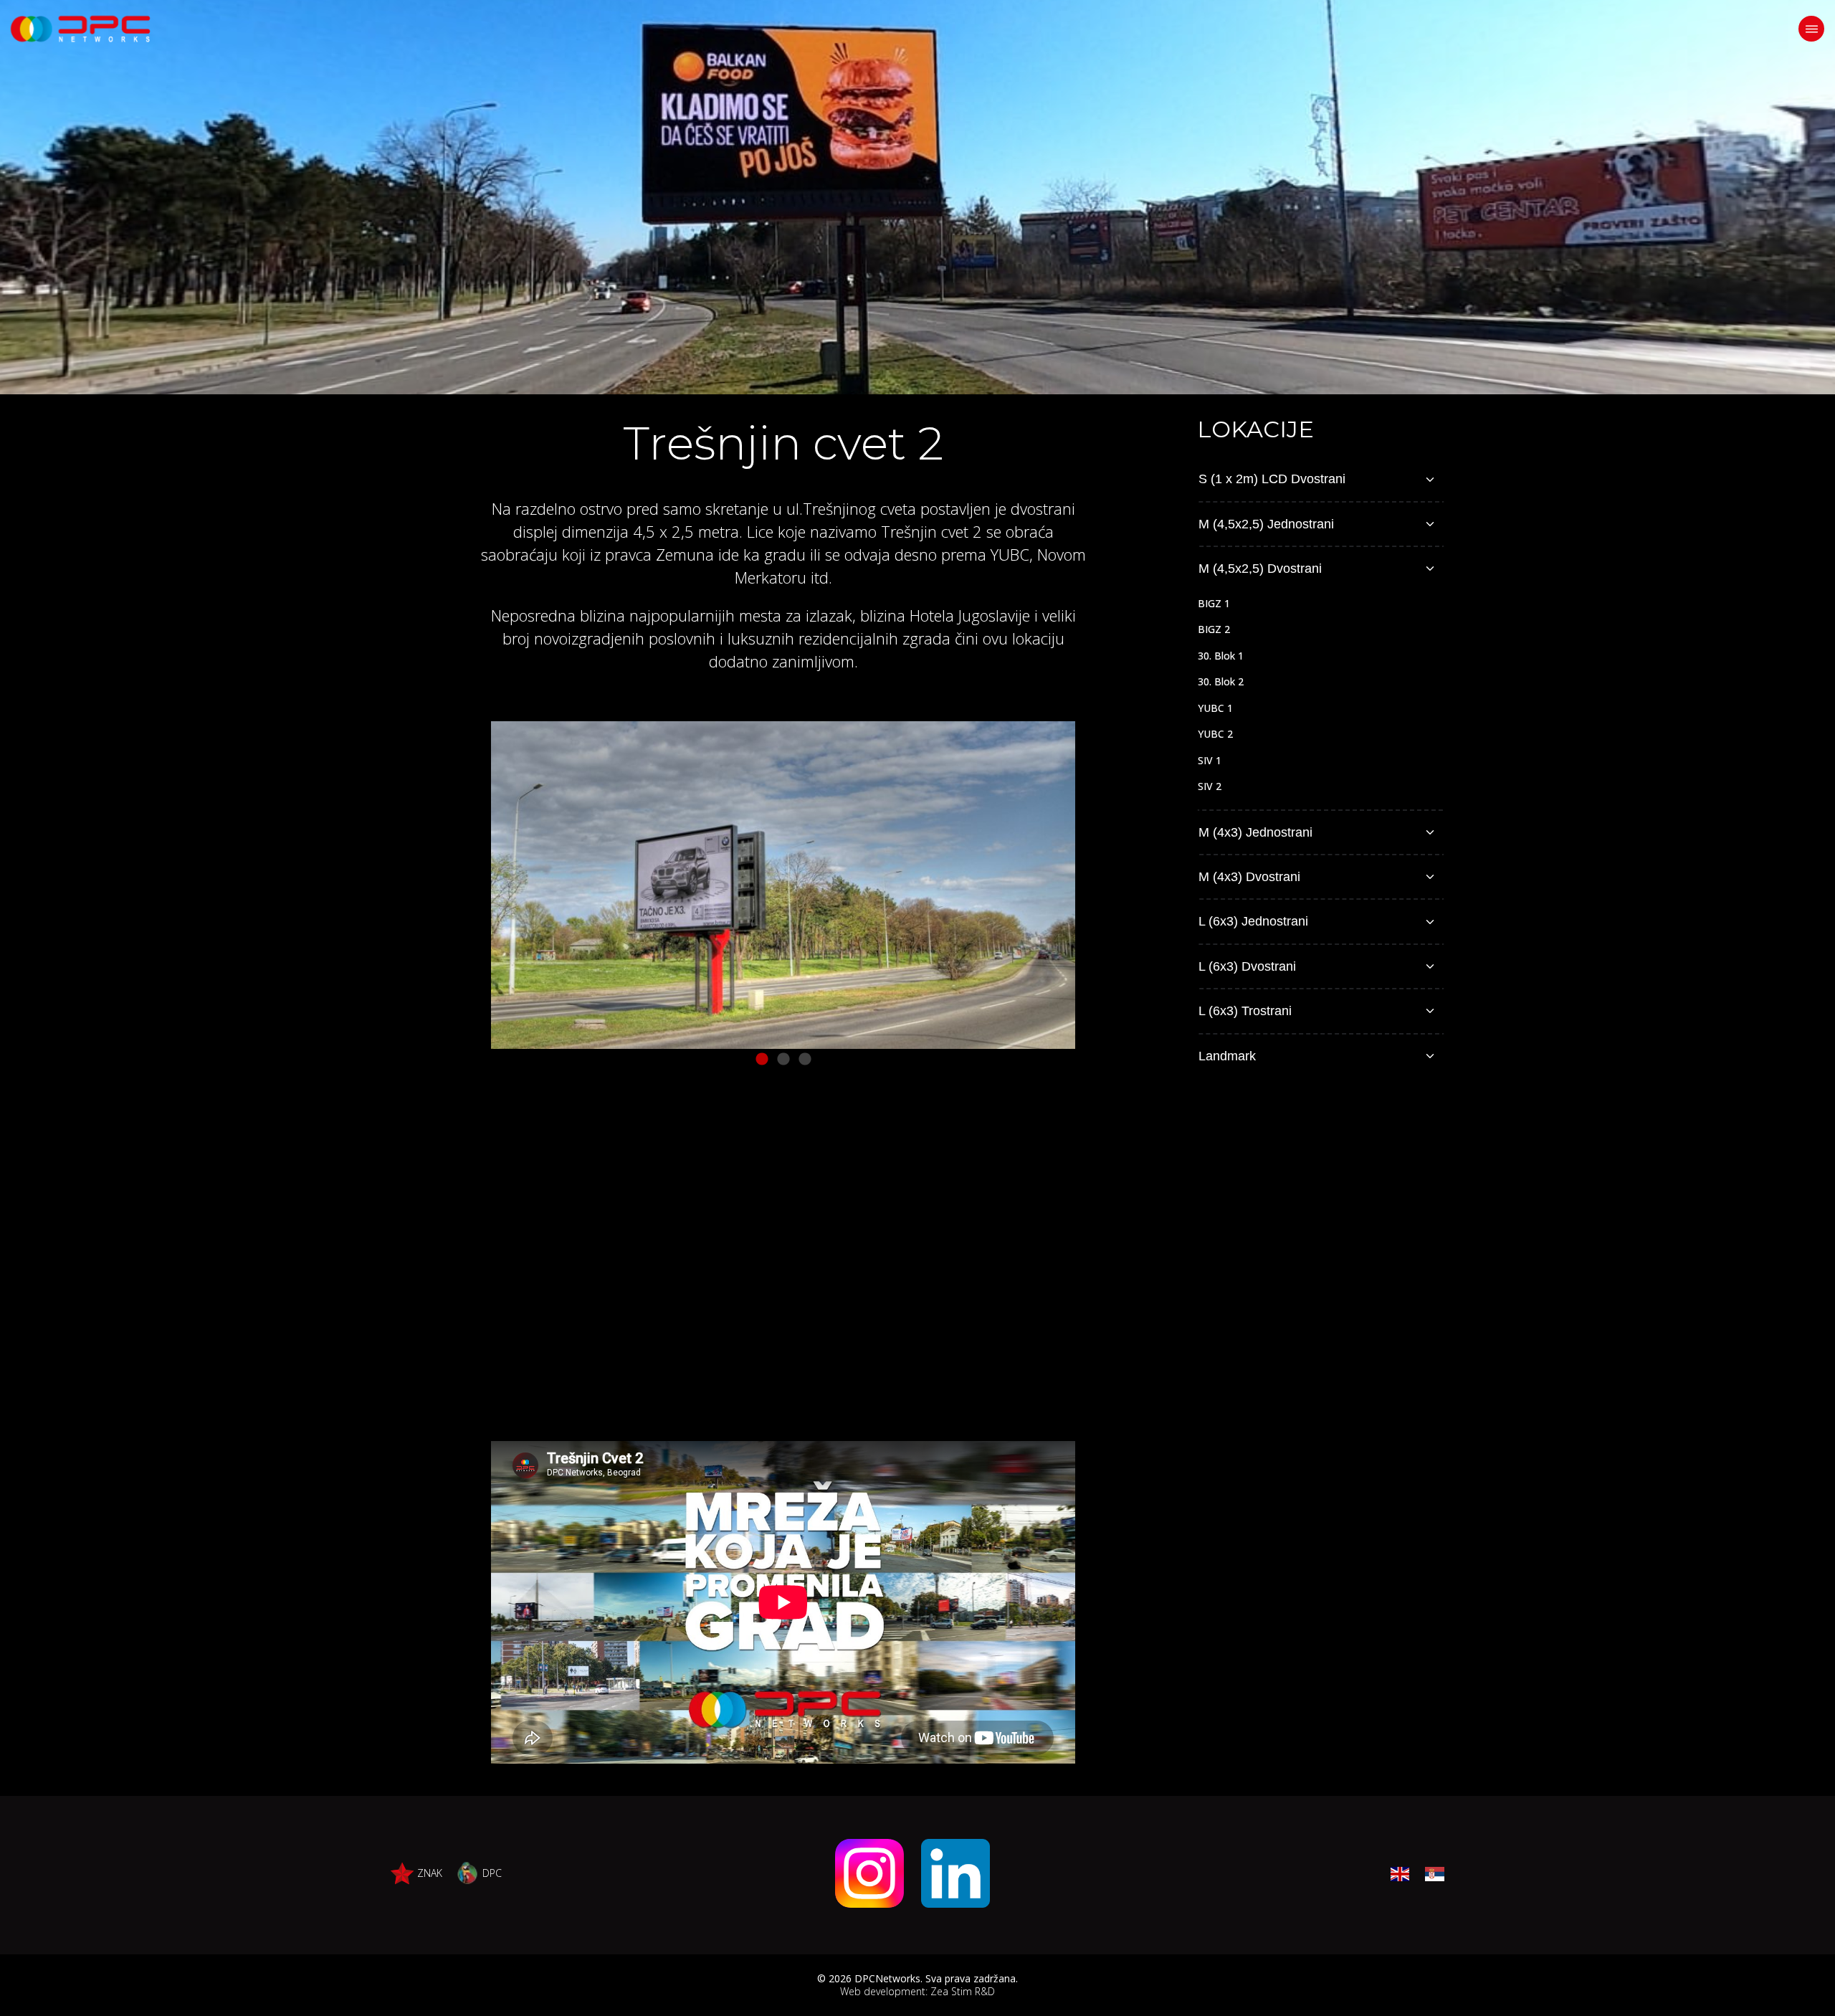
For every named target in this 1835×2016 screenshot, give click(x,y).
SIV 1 (1210, 760)
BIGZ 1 (1214, 603)
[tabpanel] (783, 885)
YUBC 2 (1215, 734)
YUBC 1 (1215, 708)
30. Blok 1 (1221, 656)
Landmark (1227, 1056)
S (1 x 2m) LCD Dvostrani (1272, 479)
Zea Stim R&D (963, 1991)
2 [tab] (783, 1060)
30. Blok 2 (1221, 681)
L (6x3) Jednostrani (1253, 921)
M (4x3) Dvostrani (1249, 877)
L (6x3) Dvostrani (1247, 966)
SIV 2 (1210, 786)
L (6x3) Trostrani (1245, 1011)
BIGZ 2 (1214, 629)
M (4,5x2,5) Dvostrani (1260, 569)
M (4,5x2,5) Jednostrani (1266, 524)
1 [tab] (762, 1060)
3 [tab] (805, 1060)
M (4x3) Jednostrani (1255, 832)
